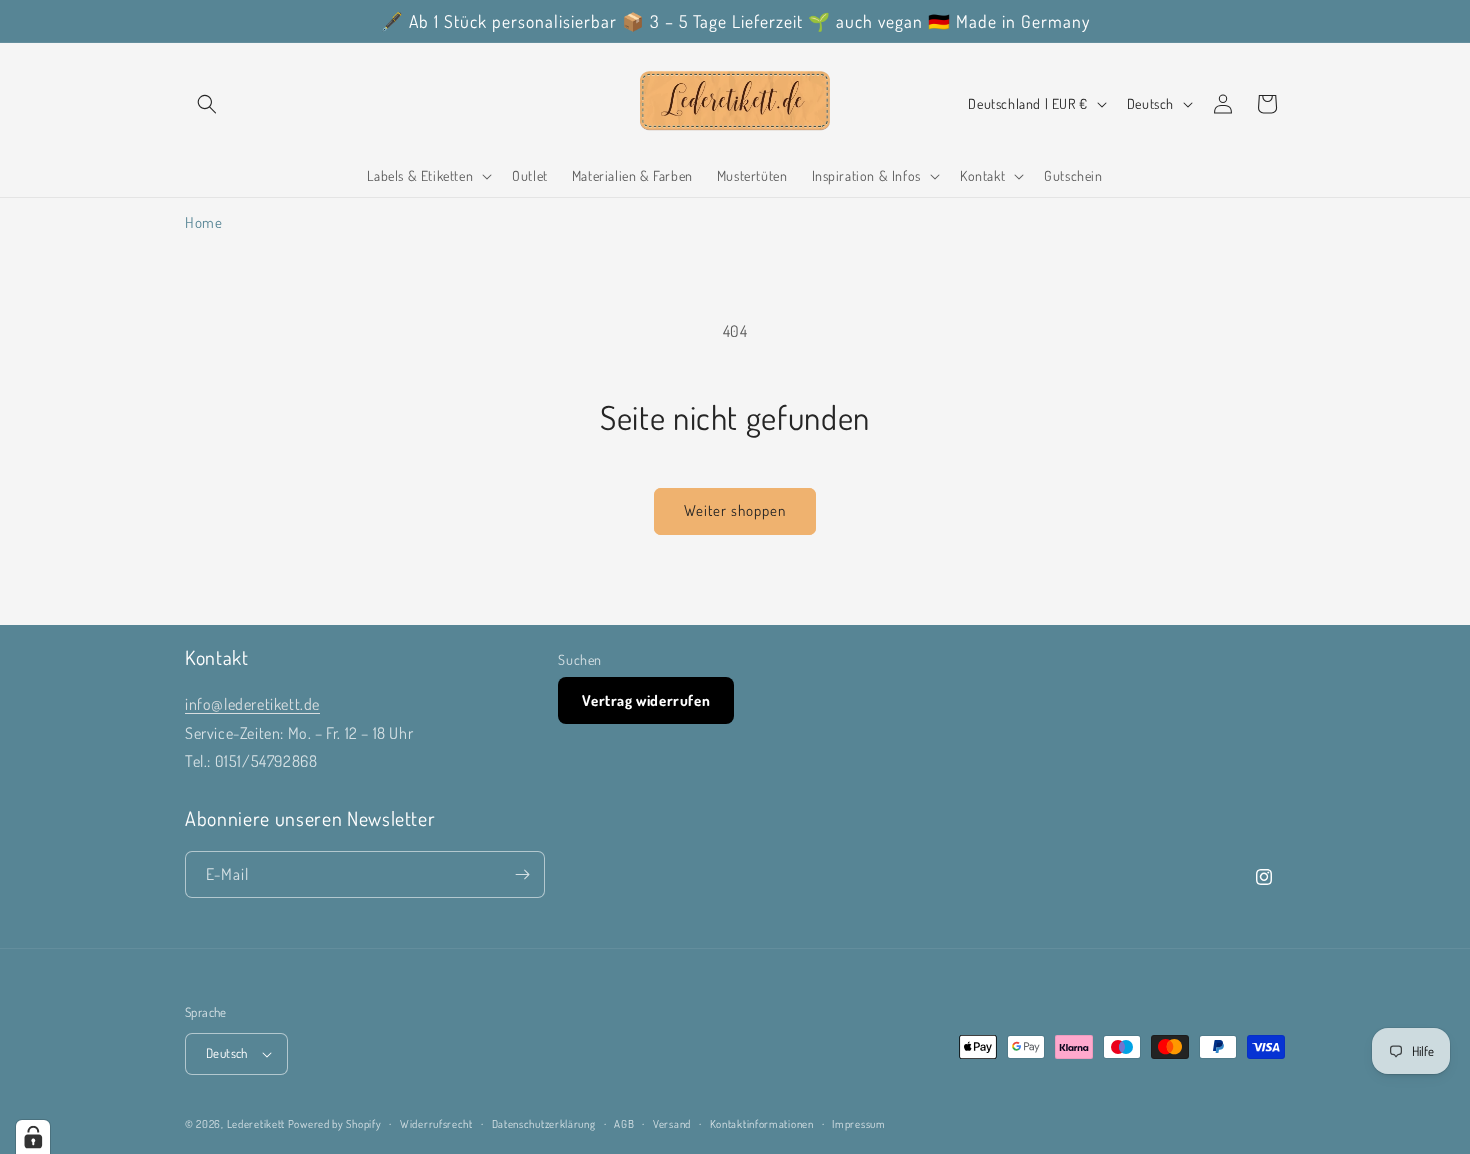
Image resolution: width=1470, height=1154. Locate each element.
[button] (207, 104)
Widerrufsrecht (436, 1124)
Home (203, 222)
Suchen (580, 659)
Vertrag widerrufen (646, 700)
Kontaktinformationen (762, 1124)
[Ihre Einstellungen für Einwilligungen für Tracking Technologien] (33, 1137)
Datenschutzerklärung (544, 1124)
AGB (624, 1124)
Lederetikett (256, 1124)
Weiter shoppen (735, 510)
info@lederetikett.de (252, 704)
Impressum (858, 1124)
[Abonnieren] (522, 874)
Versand (672, 1124)
